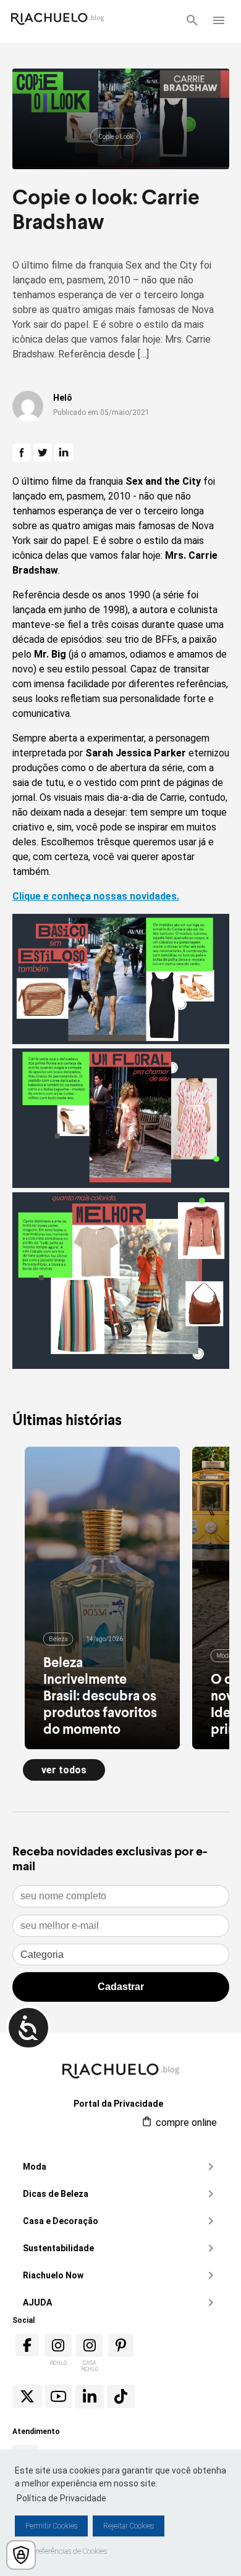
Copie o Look (116, 137)
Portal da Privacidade (118, 2104)
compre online (185, 2122)
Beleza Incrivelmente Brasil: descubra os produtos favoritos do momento (100, 1695)
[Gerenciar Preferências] (21, 2555)
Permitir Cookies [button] (51, 2526)
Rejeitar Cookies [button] (129, 2526)
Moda (224, 1656)
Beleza (58, 1639)
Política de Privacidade (61, 2498)
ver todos (64, 1770)
